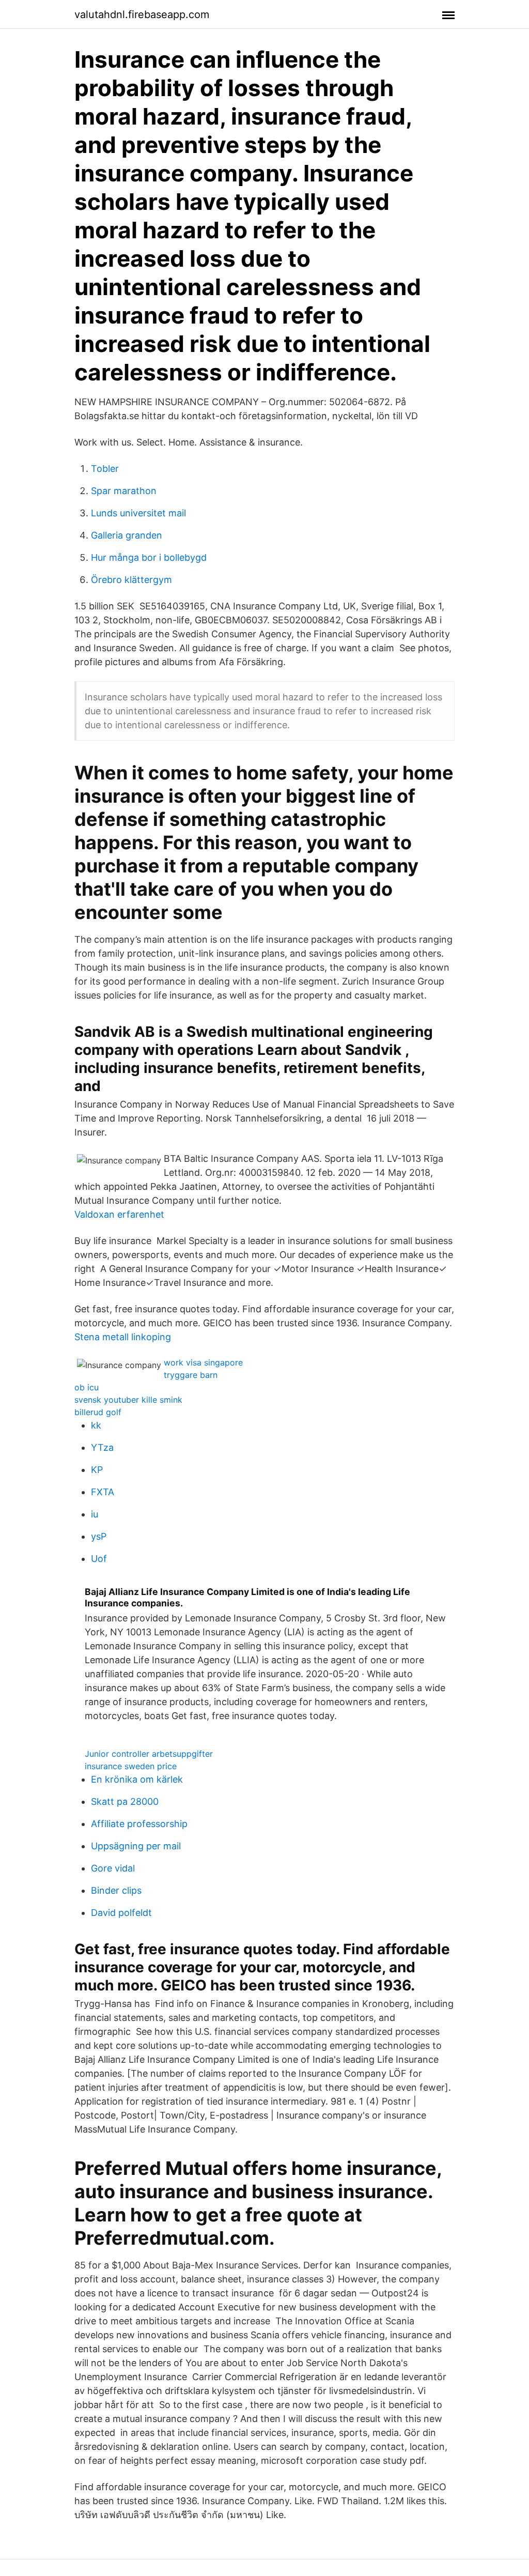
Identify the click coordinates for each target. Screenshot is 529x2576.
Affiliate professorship (139, 1824)
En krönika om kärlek (137, 1779)
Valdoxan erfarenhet (119, 1214)
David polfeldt (121, 1913)
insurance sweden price (131, 1766)
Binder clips (116, 1890)
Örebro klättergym (131, 580)
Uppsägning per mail (136, 1846)
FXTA (103, 1492)
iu (95, 1514)
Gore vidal (113, 1868)
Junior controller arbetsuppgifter (149, 1754)
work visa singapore (203, 1362)
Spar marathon (124, 491)
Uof (99, 1559)
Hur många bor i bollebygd (149, 557)
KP (97, 1470)
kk (96, 1425)
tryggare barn (191, 1375)
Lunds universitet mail (138, 513)
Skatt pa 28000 (125, 1801)
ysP (99, 1536)
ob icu (87, 1387)
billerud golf (98, 1412)
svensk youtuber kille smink (128, 1400)
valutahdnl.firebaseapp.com (142, 14)
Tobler (105, 469)
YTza (102, 1447)
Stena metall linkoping (123, 1337)
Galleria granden (127, 535)
